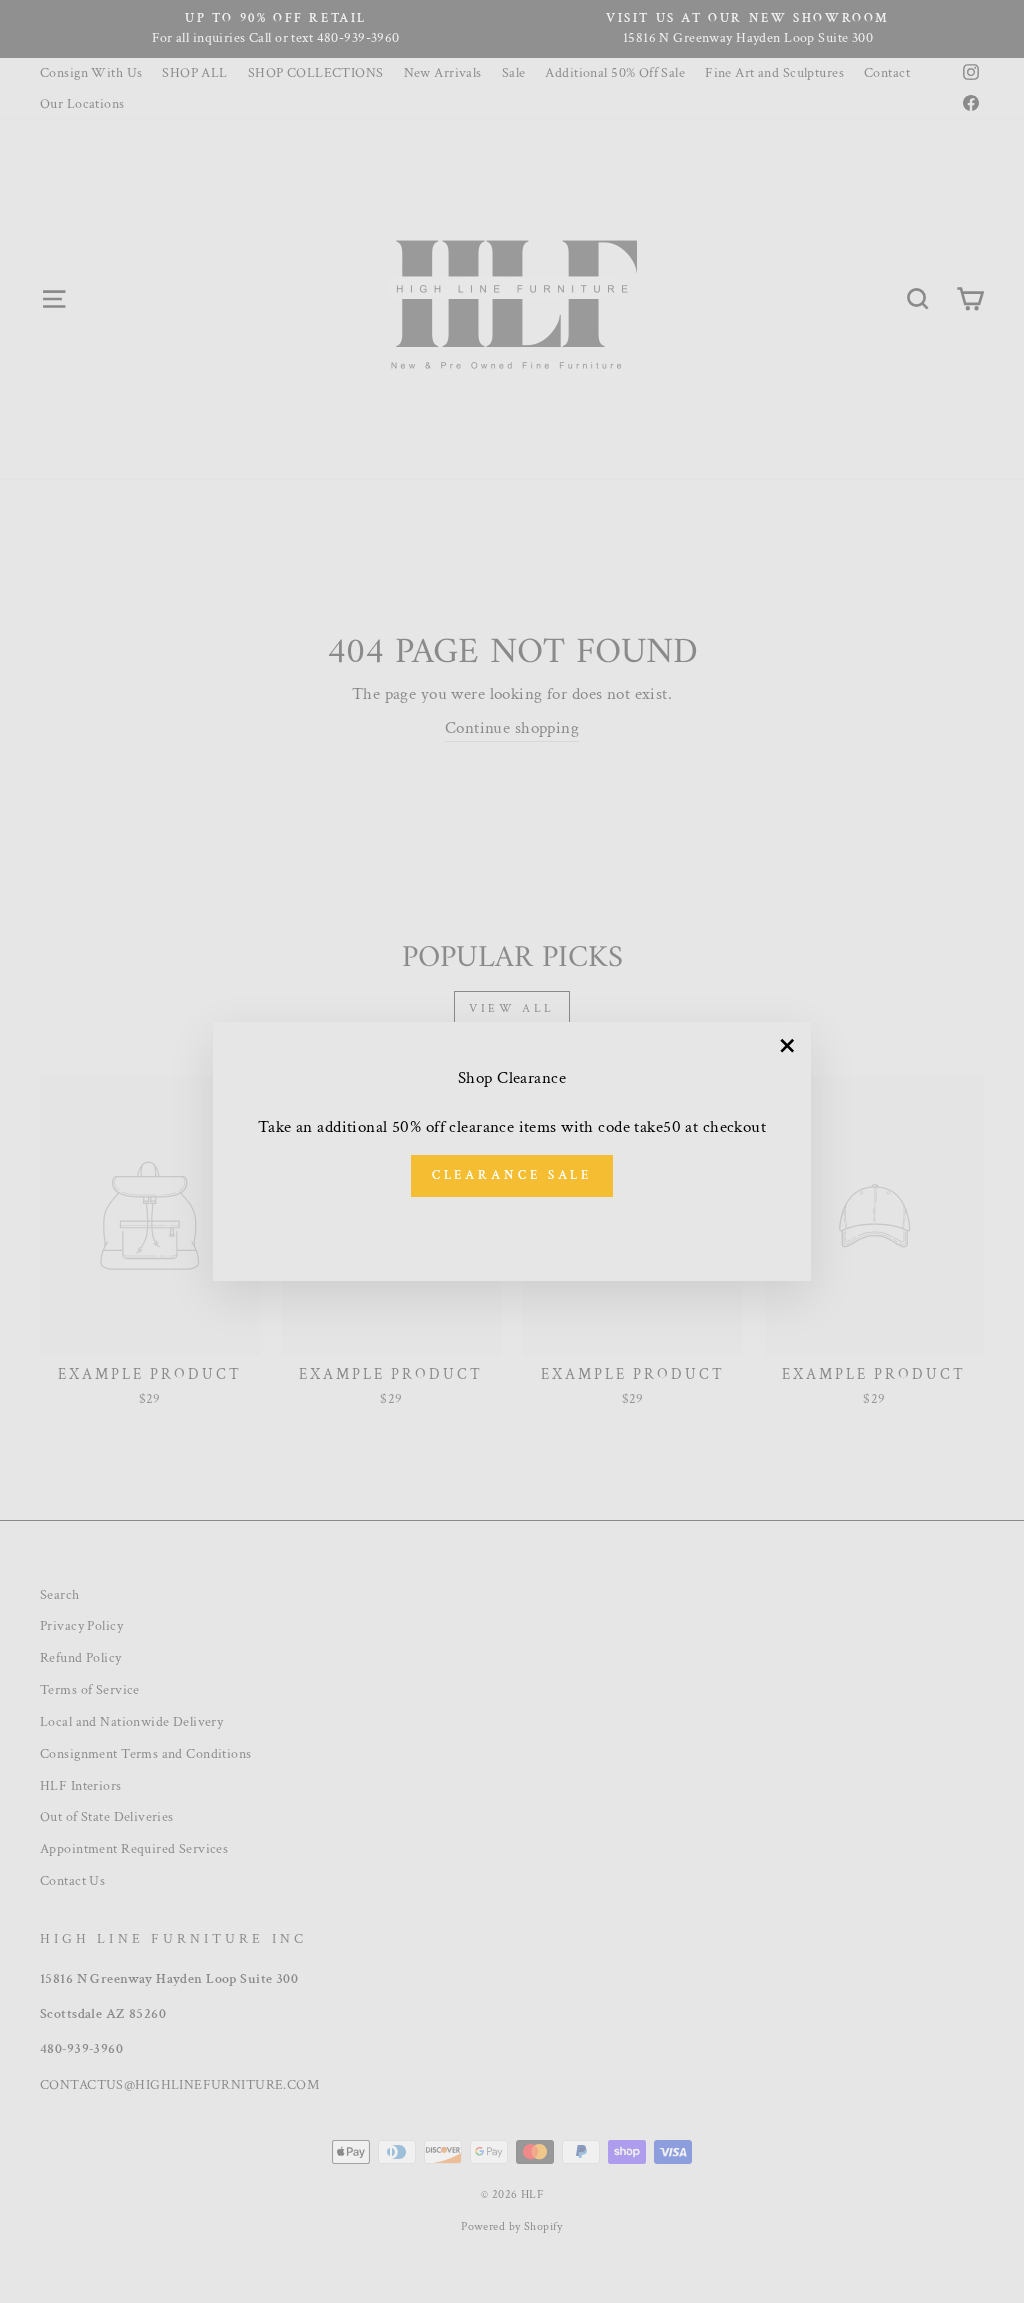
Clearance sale (512, 1175)
